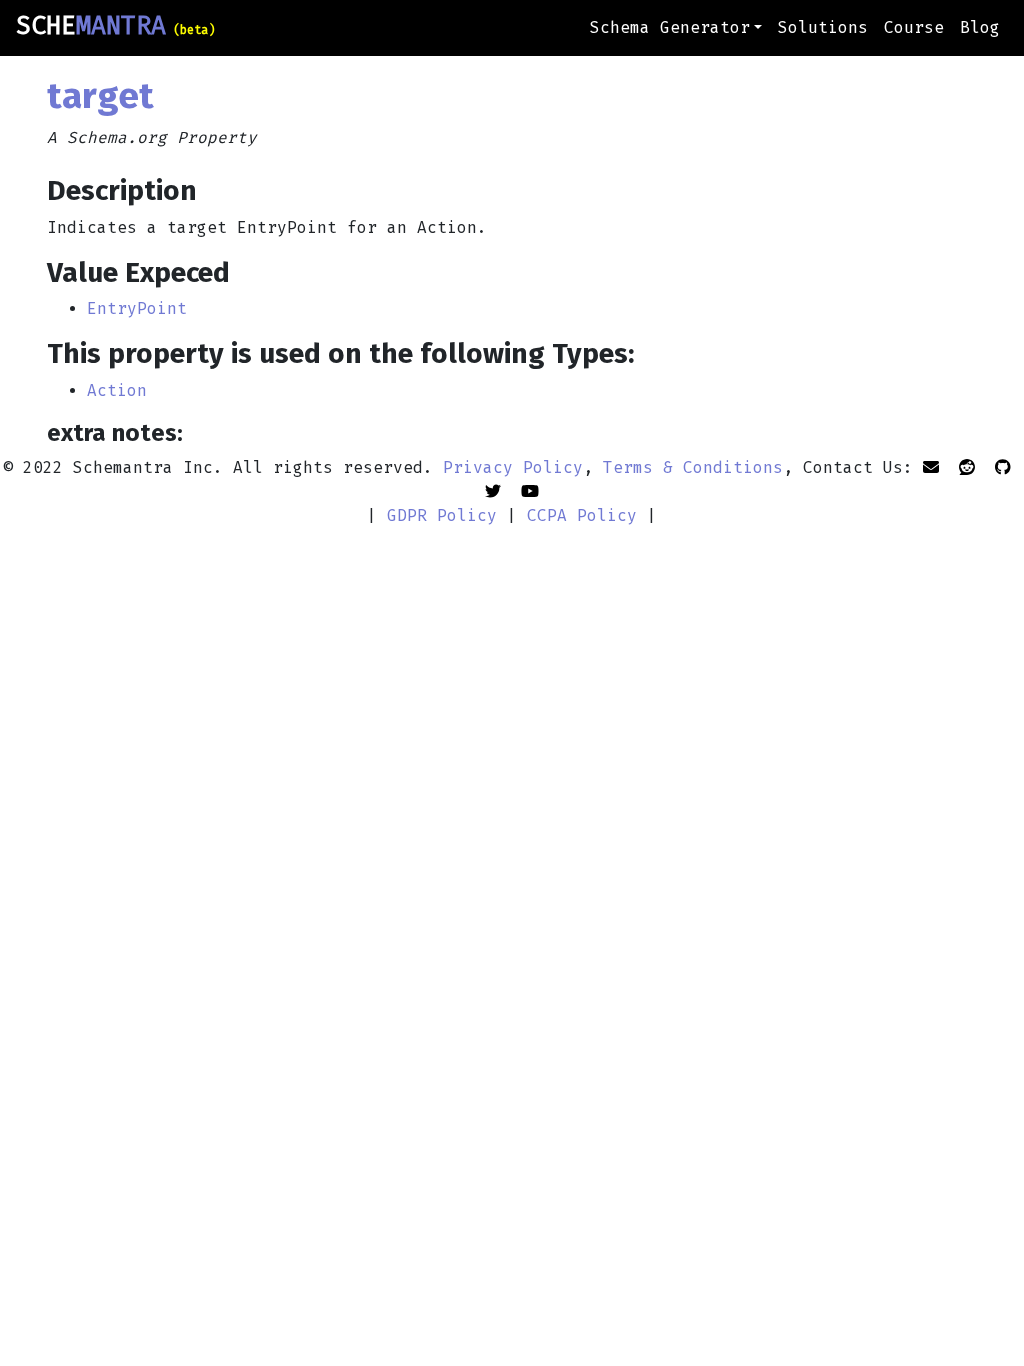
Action (117, 390)
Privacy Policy (513, 467)
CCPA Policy (582, 515)
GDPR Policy (442, 515)
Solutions (823, 27)
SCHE (115, 26)
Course (914, 27)
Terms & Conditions (693, 467)
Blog (980, 27)
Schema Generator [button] (670, 27)
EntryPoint (137, 308)
